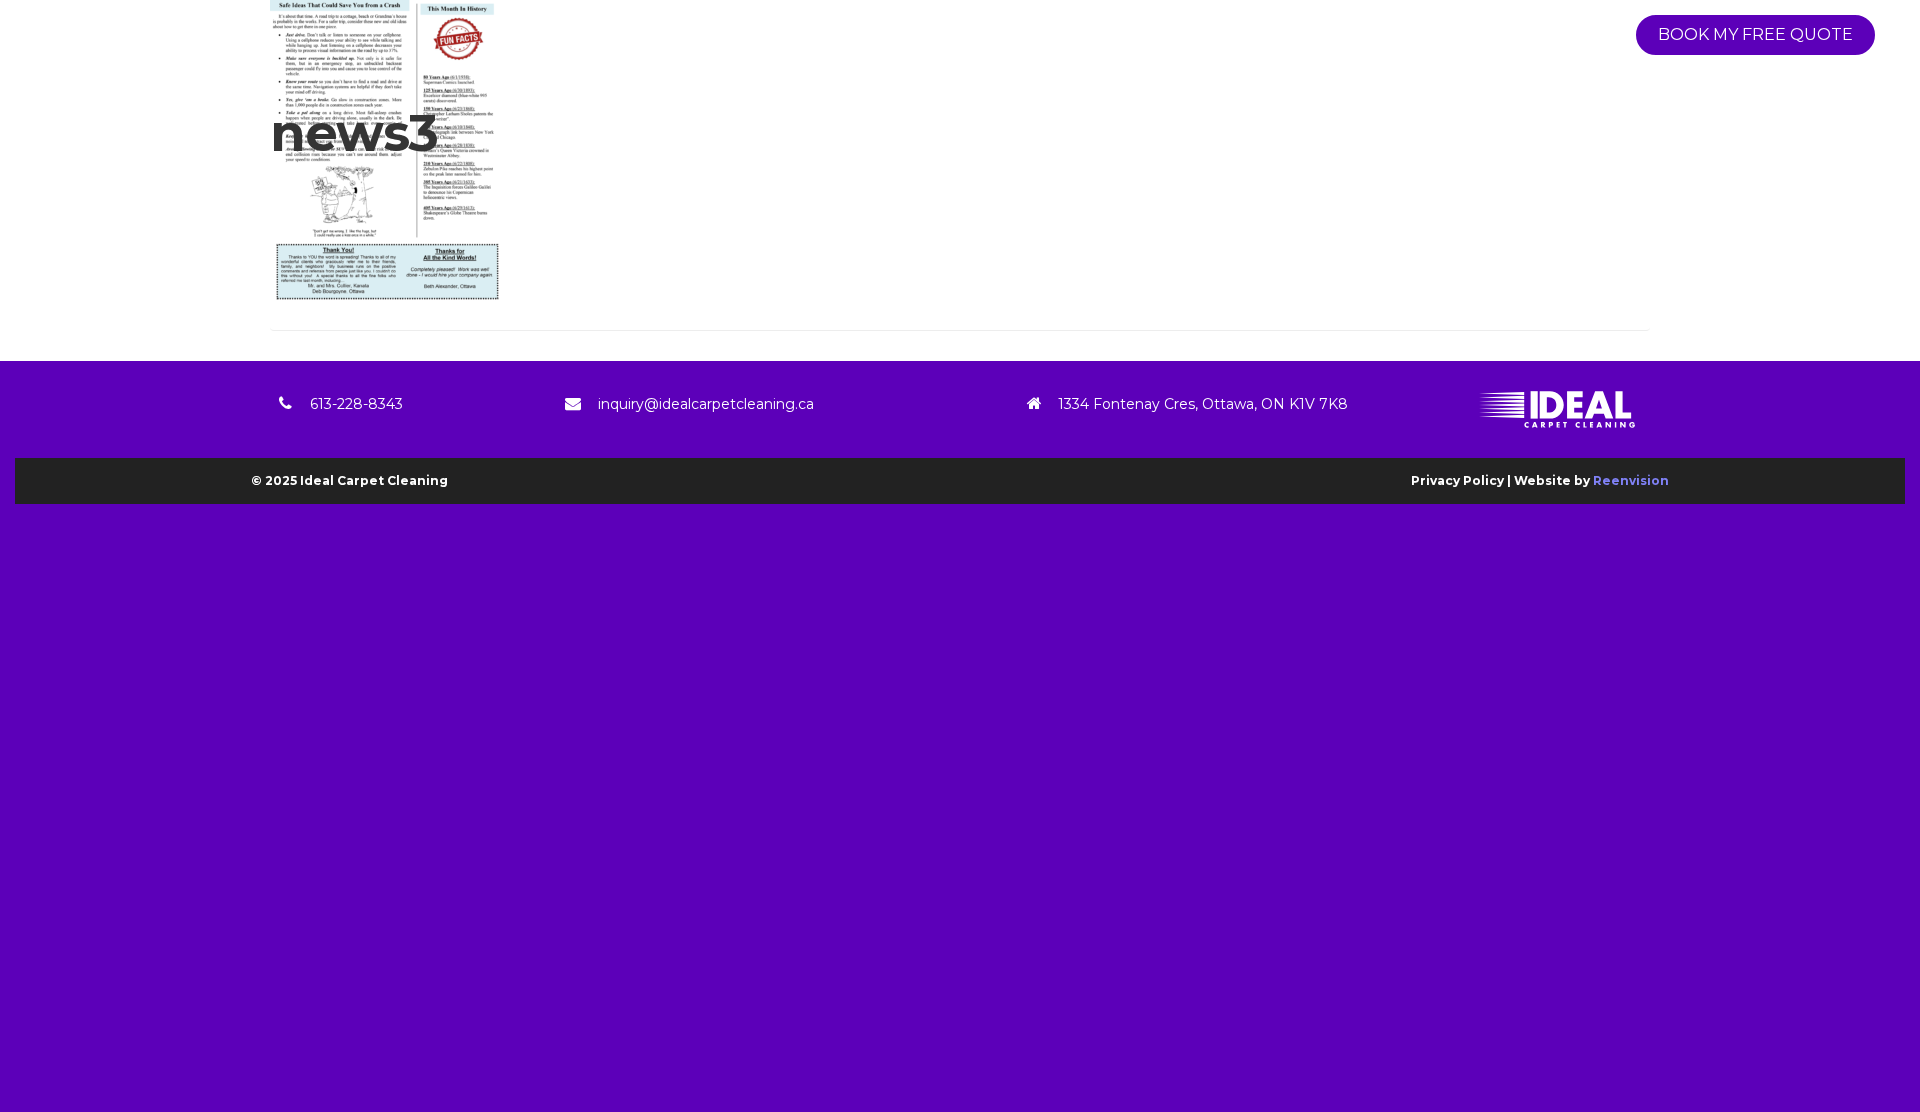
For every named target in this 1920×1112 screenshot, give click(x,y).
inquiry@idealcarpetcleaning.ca (706, 404)
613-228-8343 (356, 404)
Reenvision (1631, 480)
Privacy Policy (1457, 480)
